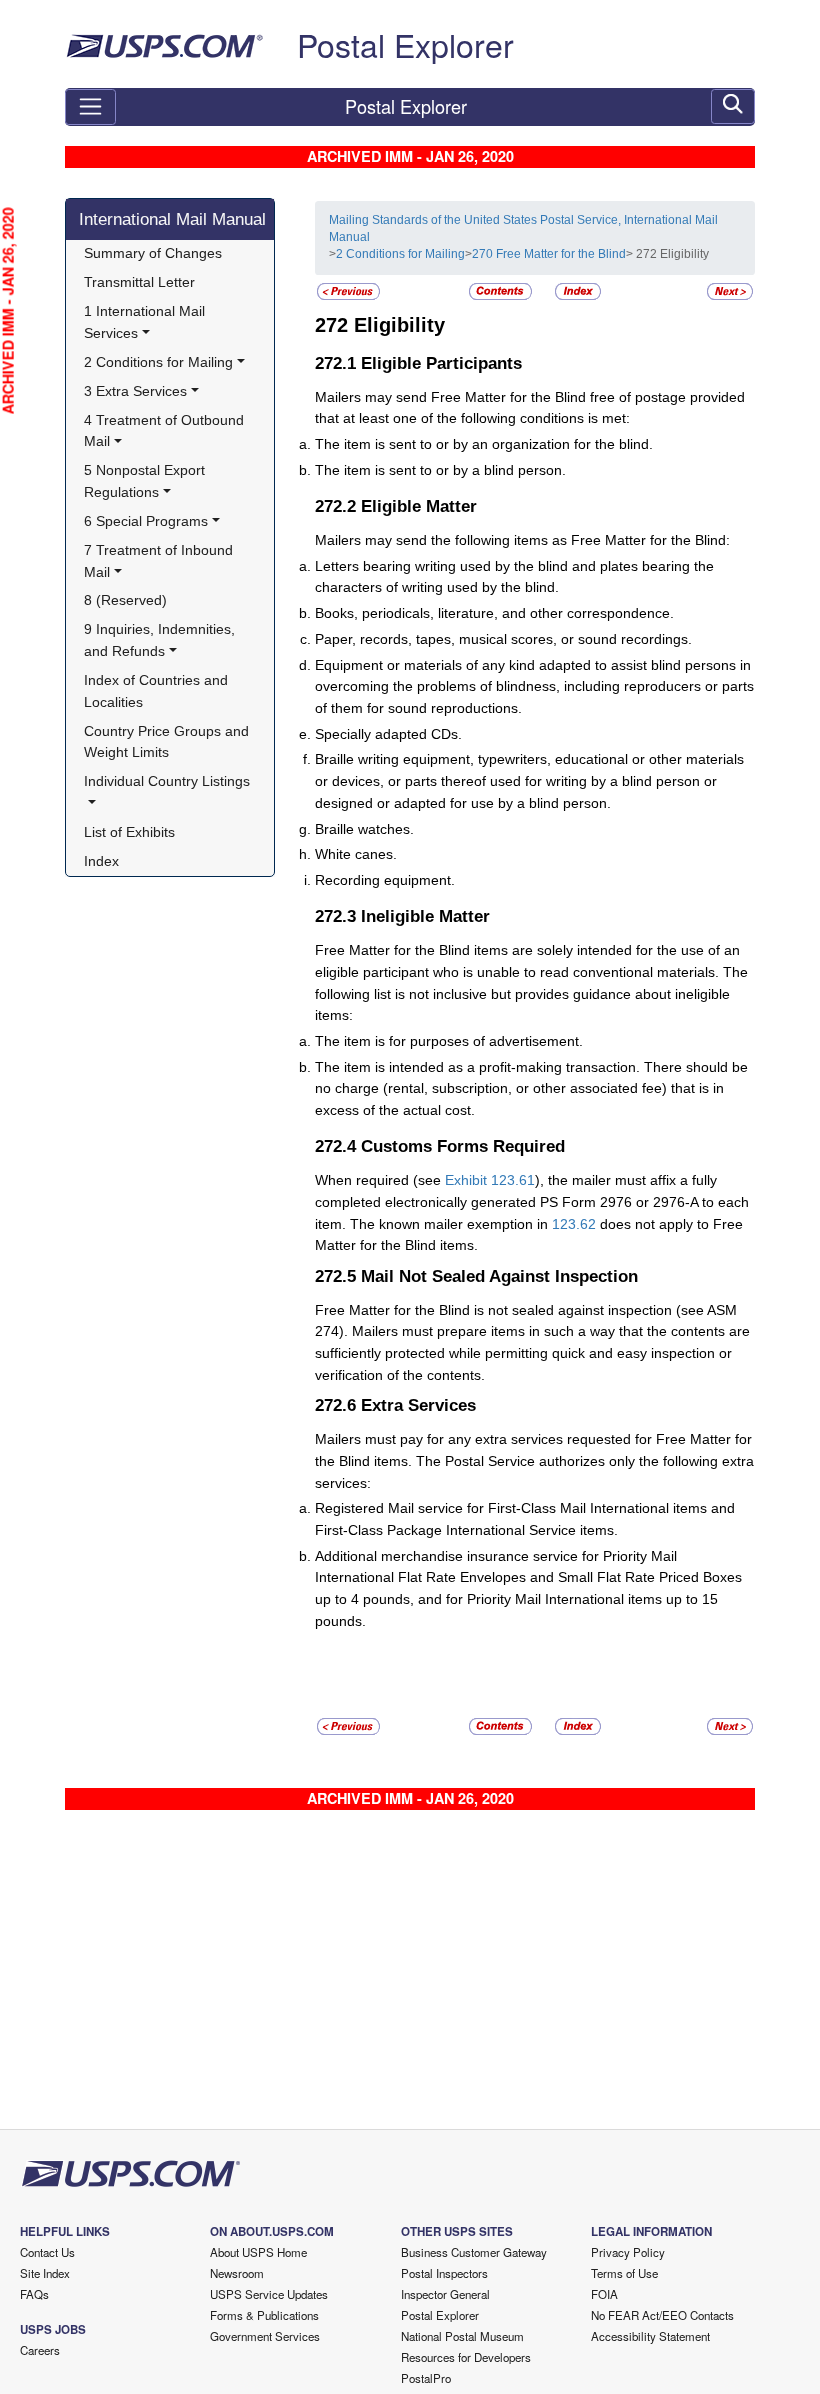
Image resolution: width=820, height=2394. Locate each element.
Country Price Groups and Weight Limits (168, 742)
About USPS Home (258, 2252)
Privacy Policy (628, 2252)
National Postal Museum (462, 2336)
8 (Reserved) (125, 600)
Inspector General (445, 2294)
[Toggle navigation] (90, 107)
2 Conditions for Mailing (400, 254)
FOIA (604, 2294)
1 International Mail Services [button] (146, 322)
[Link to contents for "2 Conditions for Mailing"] (502, 291)
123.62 (574, 1224)
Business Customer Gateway (474, 2252)
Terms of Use (624, 2273)
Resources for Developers (466, 2357)
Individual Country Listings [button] (167, 781)
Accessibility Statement (650, 2336)
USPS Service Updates (269, 2294)
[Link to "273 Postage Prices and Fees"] (730, 291)
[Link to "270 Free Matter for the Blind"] (348, 291)
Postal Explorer (405, 44)
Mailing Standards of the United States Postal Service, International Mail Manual (523, 228)
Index (101, 861)
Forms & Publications (264, 2315)
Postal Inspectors (444, 2273)
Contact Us (47, 2252)
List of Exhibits (129, 832)
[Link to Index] (578, 291)
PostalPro (426, 2378)
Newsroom (237, 2273)
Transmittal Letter (139, 282)
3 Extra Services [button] (135, 391)
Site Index (45, 2273)
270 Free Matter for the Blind (549, 254)
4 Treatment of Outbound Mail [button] (166, 431)
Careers (40, 2350)
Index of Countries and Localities (158, 691)
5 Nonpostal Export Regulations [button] (146, 481)
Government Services (265, 2336)
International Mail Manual (172, 219)
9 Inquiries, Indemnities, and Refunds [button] (161, 640)
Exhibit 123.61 (490, 1180)
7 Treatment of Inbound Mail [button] (160, 561)
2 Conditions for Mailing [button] (158, 362)
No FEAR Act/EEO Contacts (662, 2315)
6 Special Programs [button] (146, 521)
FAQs (34, 2294)
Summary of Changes (153, 253)
